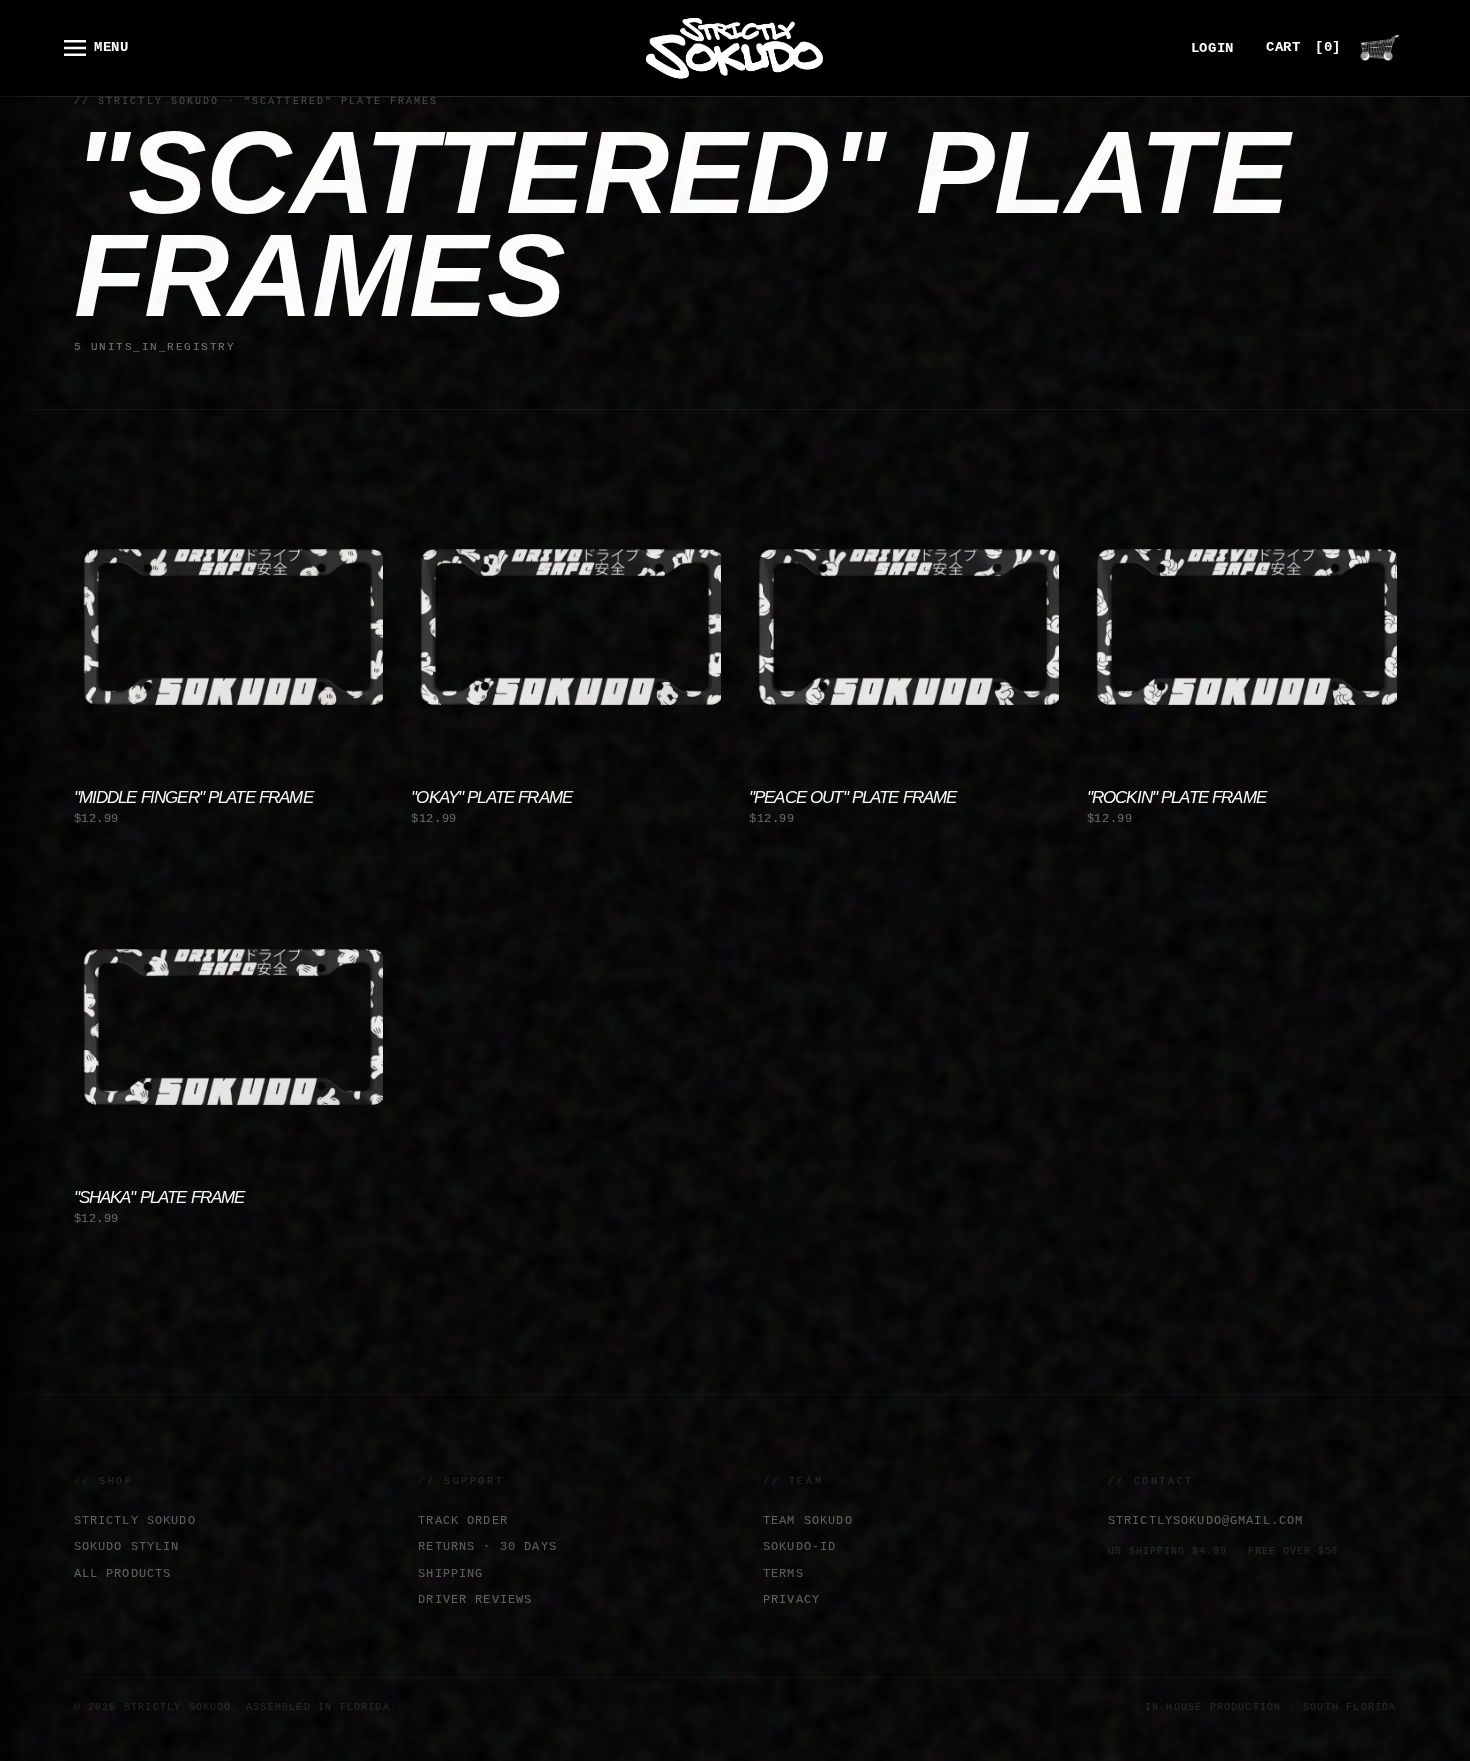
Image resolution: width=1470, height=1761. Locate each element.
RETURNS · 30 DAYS (487, 1546)
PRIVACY (791, 1599)
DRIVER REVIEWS (475, 1599)
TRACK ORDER (463, 1520)
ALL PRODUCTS (123, 1573)
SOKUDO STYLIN (127, 1546)
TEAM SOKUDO (808, 1520)
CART (1303, 47)
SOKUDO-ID (799, 1546)
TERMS (783, 1573)
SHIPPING (450, 1573)
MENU (111, 47)
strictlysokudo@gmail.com (1206, 1520)
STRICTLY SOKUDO (135, 1520)
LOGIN (1212, 48)
